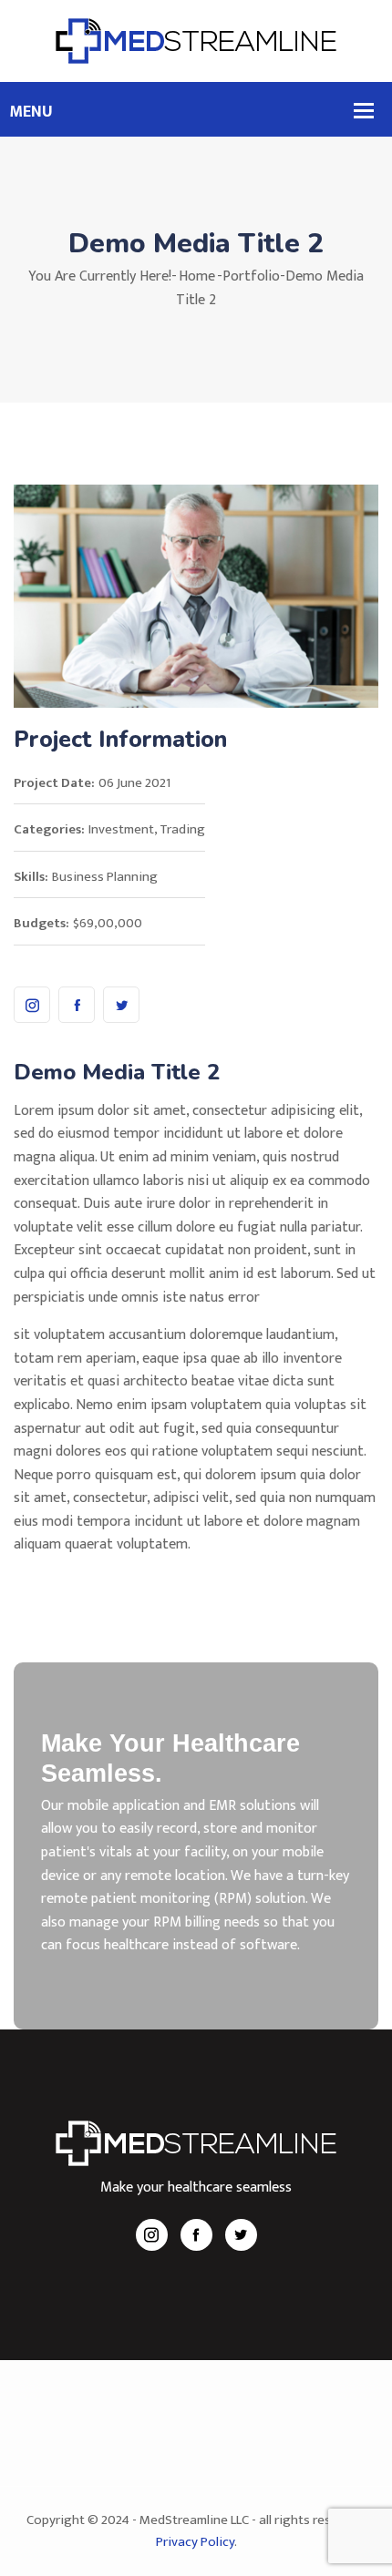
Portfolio (251, 276)
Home (197, 276)
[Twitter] (121, 1005)
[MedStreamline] (196, 41)
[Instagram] (32, 1005)
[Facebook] (77, 1005)
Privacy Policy (195, 2542)
